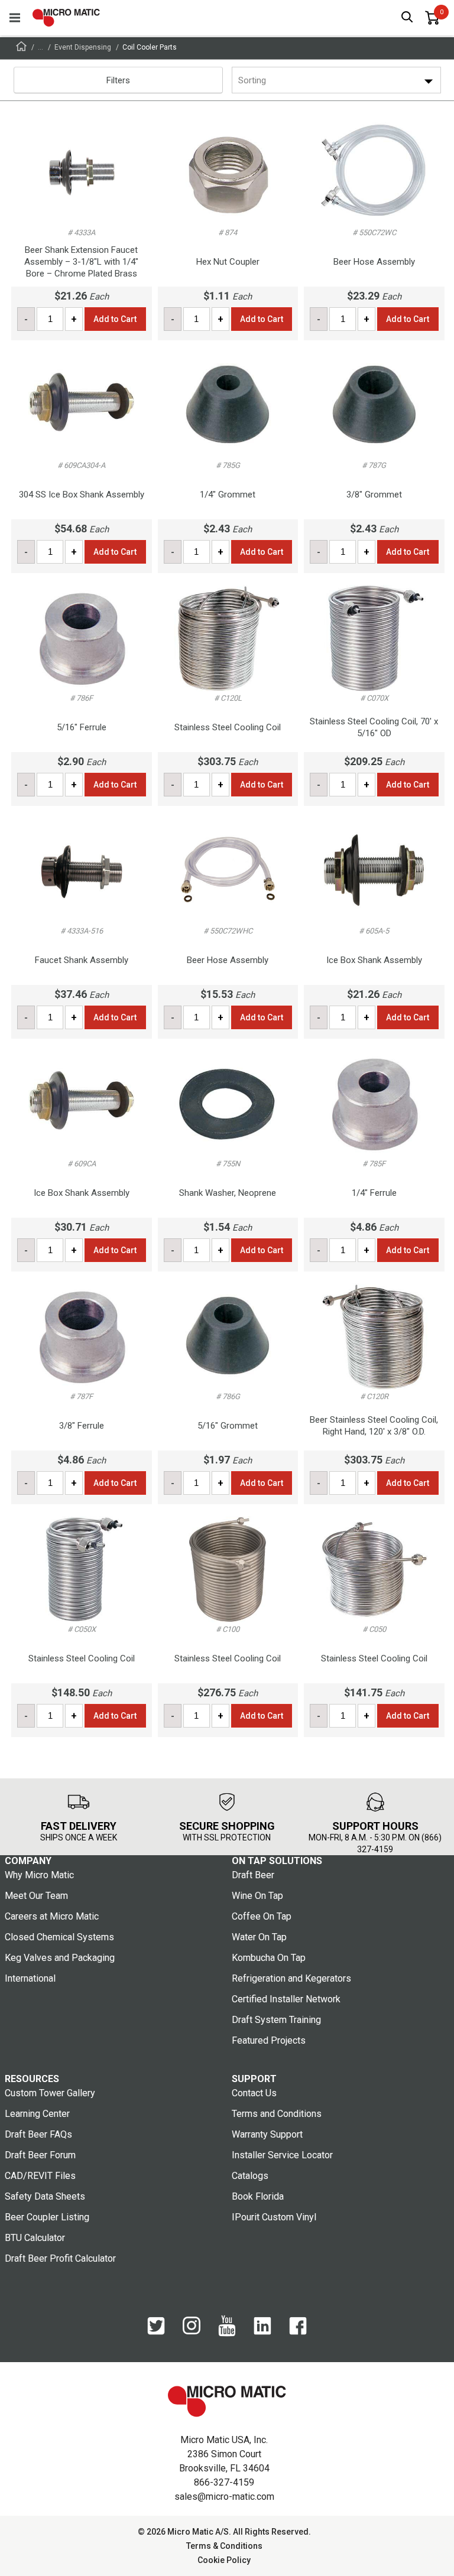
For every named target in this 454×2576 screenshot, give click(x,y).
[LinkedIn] (262, 2332)
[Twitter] (156, 2332)
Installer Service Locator (282, 2155)
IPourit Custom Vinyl (274, 2217)
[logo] (66, 18)
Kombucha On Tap (269, 1958)
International (30, 1978)
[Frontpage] (21, 48)
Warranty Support (267, 2134)
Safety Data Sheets (45, 2196)
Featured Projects (269, 2040)
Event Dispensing (83, 47)
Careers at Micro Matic (52, 1916)
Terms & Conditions (224, 2546)
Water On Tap (259, 1937)
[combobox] (239, 80)
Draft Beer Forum (40, 2155)
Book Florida (258, 2196)
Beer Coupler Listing (47, 2217)
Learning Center (37, 2114)
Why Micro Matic (39, 1875)
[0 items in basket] (432, 18)
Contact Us (254, 2093)
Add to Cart (115, 319)
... (40, 47)
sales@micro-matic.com (224, 2497)
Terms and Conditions (277, 2114)
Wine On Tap (257, 1896)
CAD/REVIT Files (40, 2176)
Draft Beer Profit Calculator (60, 2258)
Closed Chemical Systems (59, 1937)
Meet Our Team (36, 1896)
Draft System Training (276, 2020)
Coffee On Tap (262, 1916)
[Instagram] (192, 2331)
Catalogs (250, 2176)
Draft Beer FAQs (38, 2134)
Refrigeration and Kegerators (291, 1978)
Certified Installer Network (286, 1999)
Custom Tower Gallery (50, 2093)
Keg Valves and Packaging (60, 1958)
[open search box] (407, 18)
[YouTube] (227, 2334)
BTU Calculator (35, 2238)
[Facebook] (298, 2332)
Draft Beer (253, 1875)
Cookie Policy (224, 2560)
